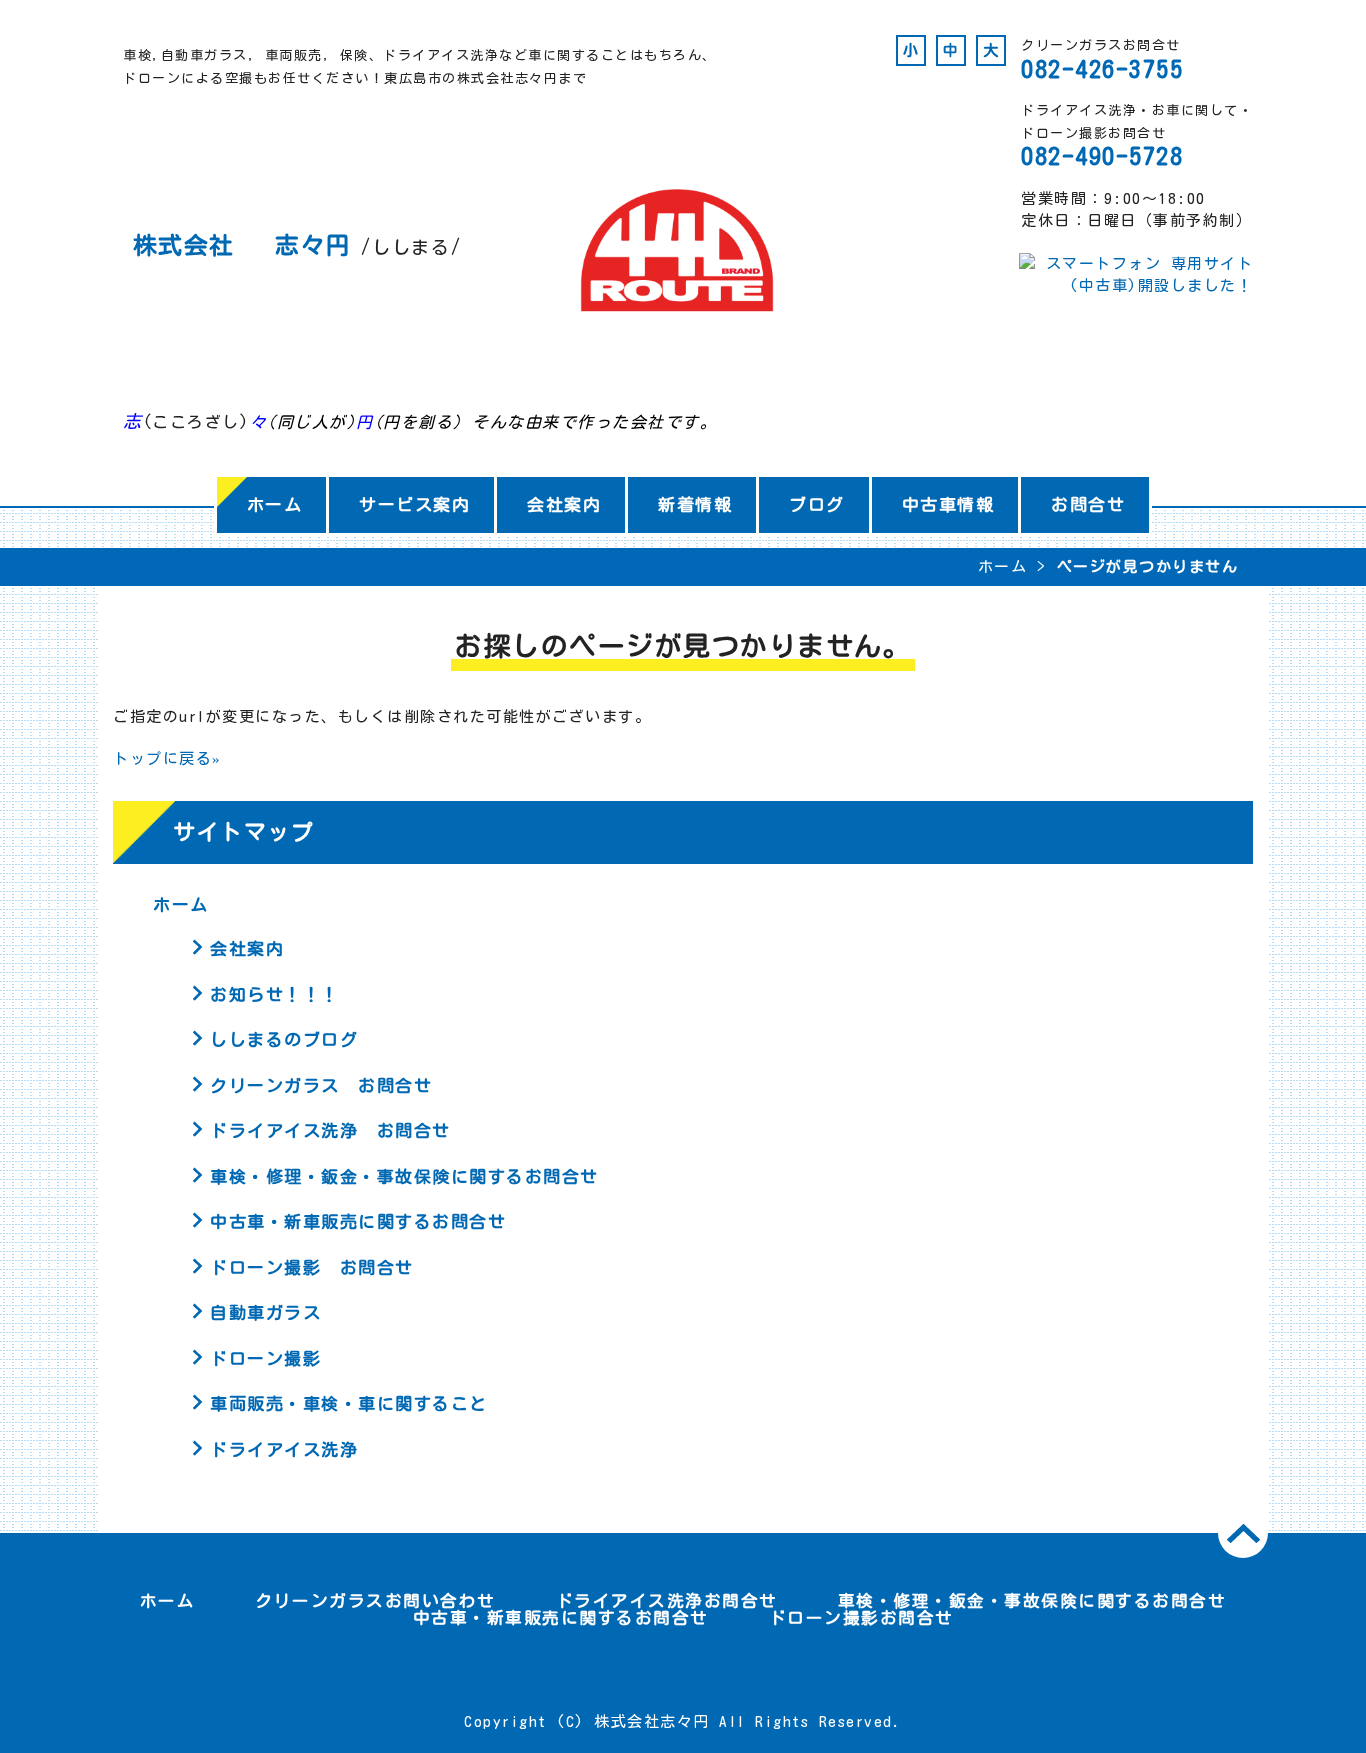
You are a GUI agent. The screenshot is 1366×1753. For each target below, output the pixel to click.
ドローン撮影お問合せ (861, 1617)
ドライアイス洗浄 (284, 1449)
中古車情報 (948, 504)
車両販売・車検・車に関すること (349, 1403)
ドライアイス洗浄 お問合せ (330, 1130)
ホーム (275, 504)
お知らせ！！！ (275, 994)
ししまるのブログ (284, 1039)
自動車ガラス (265, 1312)
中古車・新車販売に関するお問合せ (358, 1221)
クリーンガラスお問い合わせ (375, 1600)
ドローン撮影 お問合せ (312, 1267)
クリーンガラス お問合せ (321, 1085)
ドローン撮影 (265, 1358)
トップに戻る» (167, 758)
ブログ (817, 504)
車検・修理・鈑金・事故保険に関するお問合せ (404, 1176)
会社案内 (564, 504)
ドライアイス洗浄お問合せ (667, 1600)
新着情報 (695, 504)
